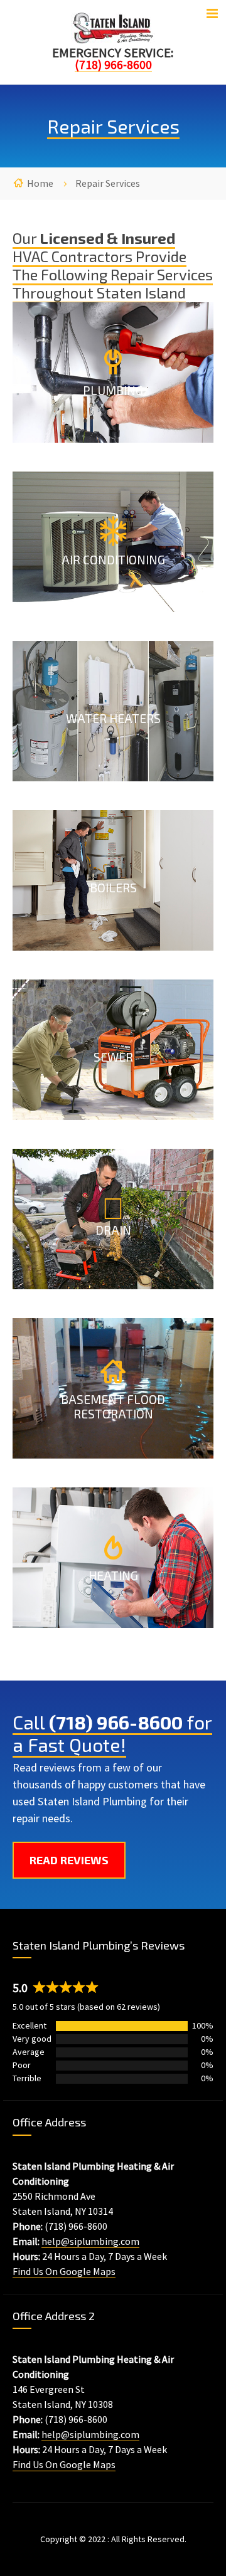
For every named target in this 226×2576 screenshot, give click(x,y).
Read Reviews (69, 1860)
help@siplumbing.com (90, 2241)
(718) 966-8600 (116, 1722)
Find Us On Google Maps (64, 2271)
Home (40, 183)
